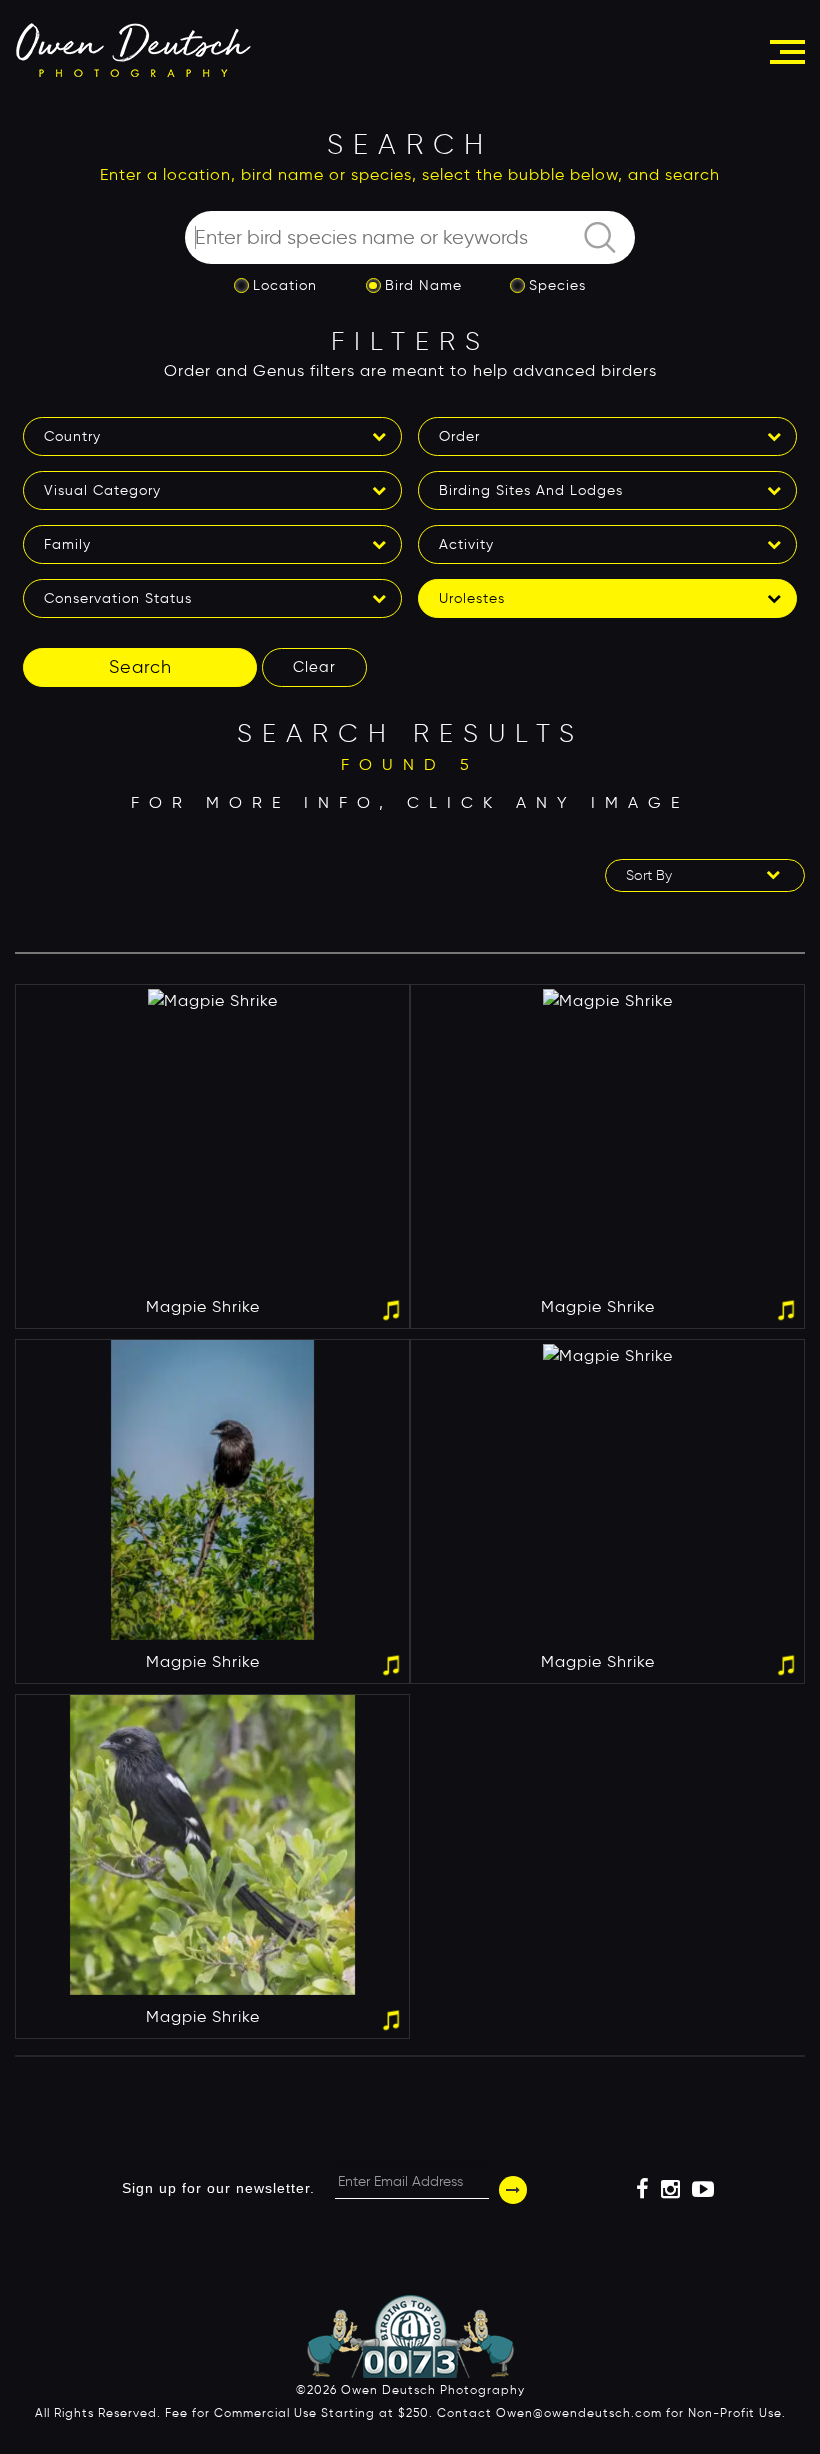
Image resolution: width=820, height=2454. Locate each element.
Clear (314, 667)
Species (557, 285)
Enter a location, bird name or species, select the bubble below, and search (410, 174)
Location (285, 285)
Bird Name (423, 285)
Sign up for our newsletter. (218, 2188)
